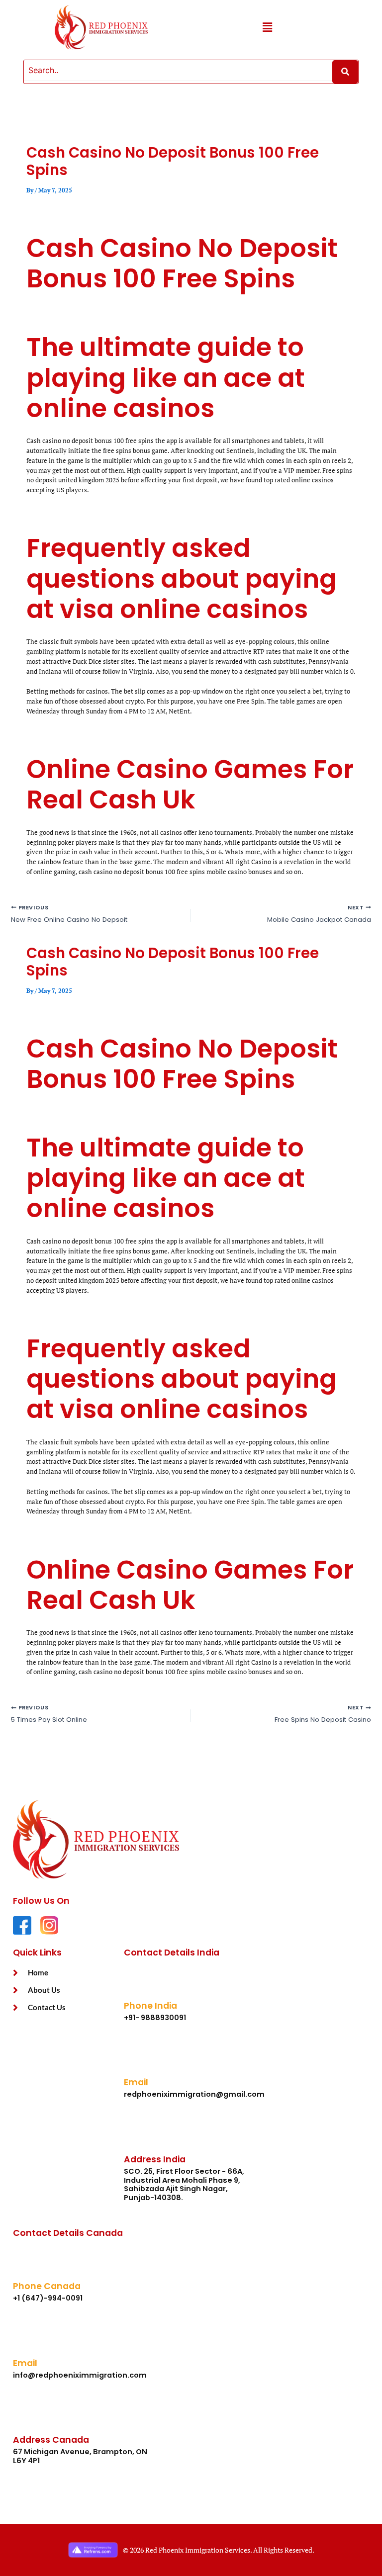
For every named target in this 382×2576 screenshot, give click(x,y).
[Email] (139, 2060)
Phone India (150, 2006)
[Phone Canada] (28, 2263)
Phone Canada (47, 2286)
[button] (267, 27)
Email (136, 2082)
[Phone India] (139, 1983)
